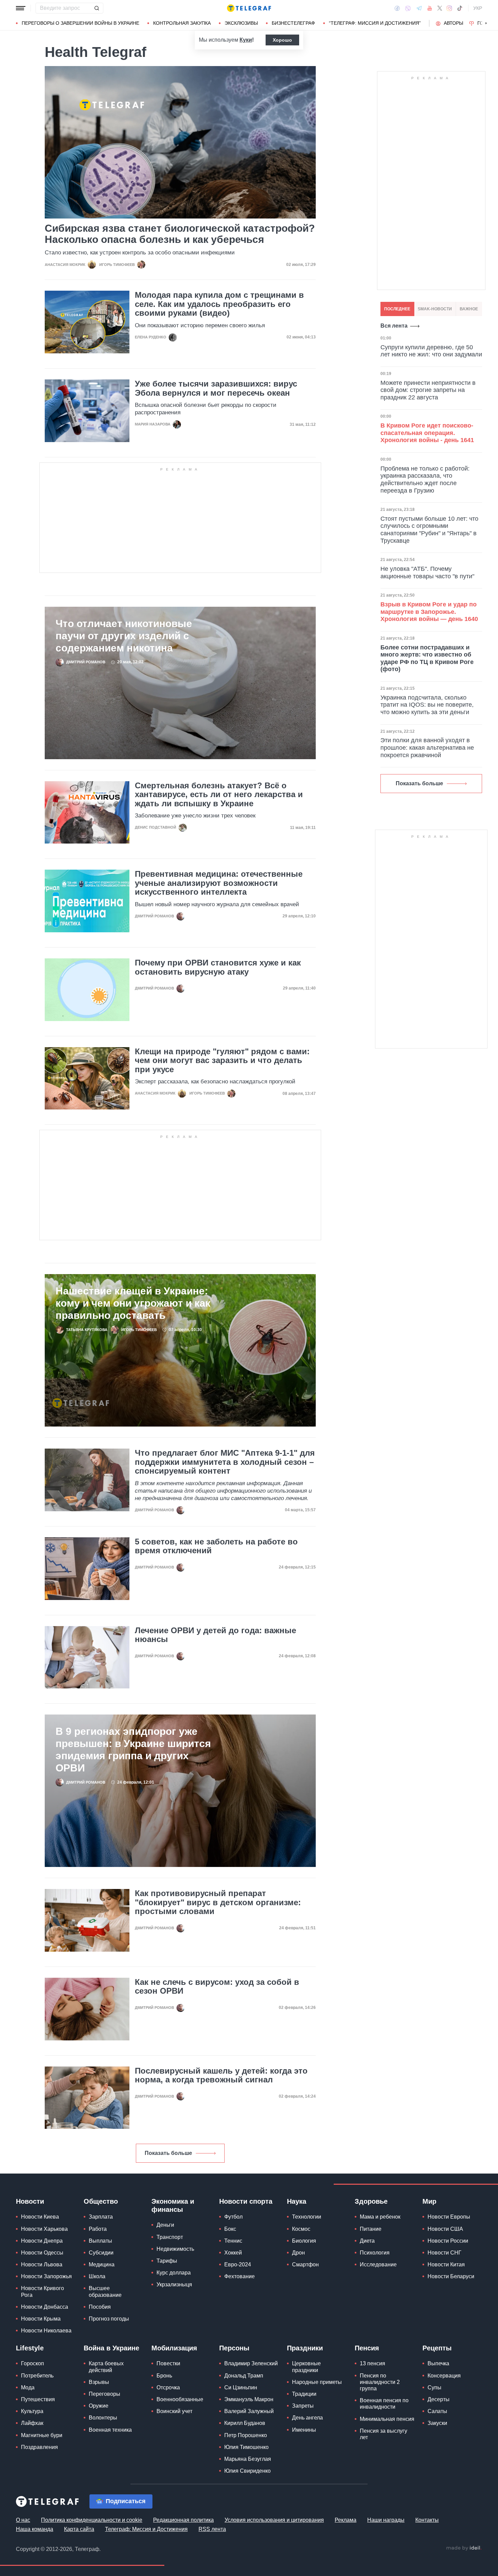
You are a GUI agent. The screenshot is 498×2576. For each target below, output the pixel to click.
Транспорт (170, 2237)
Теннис (233, 2241)
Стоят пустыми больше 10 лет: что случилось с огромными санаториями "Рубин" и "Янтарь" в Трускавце (429, 530)
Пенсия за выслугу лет (383, 2434)
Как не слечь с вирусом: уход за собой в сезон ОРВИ (217, 1987)
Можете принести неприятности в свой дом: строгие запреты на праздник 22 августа (428, 390)
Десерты (439, 2399)
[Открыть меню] (21, 8)
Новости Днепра (42, 2241)
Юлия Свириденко (247, 2471)
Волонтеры (103, 2418)
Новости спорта (246, 2201)
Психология (375, 2253)
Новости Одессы (42, 2253)
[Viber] (408, 8)
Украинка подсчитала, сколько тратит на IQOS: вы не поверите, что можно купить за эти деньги (427, 705)
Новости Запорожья (46, 2276)
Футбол (233, 2217)
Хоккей (233, 2253)
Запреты (303, 2406)
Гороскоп (33, 2363)
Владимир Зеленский (251, 2363)
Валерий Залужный (249, 2411)
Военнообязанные (180, 2399)
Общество (101, 2201)
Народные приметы (317, 2382)
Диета (367, 2241)
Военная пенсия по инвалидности (384, 2404)
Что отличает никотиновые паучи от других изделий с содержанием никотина (124, 636)
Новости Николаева (46, 2331)
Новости (30, 2201)
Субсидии (101, 2253)
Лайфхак (32, 2423)
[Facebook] (397, 8)
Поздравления (39, 2447)
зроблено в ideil (464, 2548)
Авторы (453, 23)
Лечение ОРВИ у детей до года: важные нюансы (215, 1635)
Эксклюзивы (241, 23)
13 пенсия (372, 2363)
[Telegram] (419, 8)
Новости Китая (446, 2265)
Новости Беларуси (451, 2276)
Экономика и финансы (173, 2205)
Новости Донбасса (45, 2307)
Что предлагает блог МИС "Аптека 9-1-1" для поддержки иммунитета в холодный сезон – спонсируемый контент (225, 1462)
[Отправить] (97, 8)
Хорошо (282, 40)
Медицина (102, 2265)
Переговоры (105, 2394)
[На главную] (249, 8)
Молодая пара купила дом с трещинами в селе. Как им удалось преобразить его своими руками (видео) (219, 304)
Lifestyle (30, 2348)
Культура (32, 2411)
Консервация (444, 2376)
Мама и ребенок (380, 2217)
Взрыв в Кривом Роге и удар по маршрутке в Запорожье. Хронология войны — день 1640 (429, 612)
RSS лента (212, 2529)
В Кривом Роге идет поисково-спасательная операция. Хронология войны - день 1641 (427, 433)
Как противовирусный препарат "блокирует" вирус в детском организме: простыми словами (218, 1902)
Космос (301, 2229)
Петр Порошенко (246, 2435)
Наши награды (386, 2520)
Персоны (234, 2348)
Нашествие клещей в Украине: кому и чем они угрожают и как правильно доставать (133, 1303)
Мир (429, 2201)
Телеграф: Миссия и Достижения (146, 2529)
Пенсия (367, 2348)
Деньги (165, 2225)
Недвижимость (175, 2249)
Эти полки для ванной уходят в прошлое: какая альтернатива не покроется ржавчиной (427, 747)
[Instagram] (449, 8)
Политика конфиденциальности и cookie (92, 2520)
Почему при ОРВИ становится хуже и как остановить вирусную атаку (218, 967)
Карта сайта (79, 2529)
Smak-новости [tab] (435, 309)
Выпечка (438, 2363)
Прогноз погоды (109, 2319)
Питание (371, 2229)
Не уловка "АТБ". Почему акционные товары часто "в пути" (427, 573)
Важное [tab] (469, 309)
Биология (304, 2241)
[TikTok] (460, 8)
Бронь (164, 2376)
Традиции (304, 2394)
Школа (97, 2276)
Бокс (230, 2229)
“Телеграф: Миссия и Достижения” (375, 23)
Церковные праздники (306, 2367)
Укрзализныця (174, 2284)
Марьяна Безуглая (248, 2459)
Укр (478, 8)
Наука (297, 2201)
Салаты (437, 2411)
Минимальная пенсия (387, 2419)
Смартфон (305, 2265)
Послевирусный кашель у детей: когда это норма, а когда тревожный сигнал (221, 2075)
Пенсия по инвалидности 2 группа (380, 2382)
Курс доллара (174, 2273)
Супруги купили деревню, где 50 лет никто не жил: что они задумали (431, 351)
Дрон (298, 2253)
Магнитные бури (42, 2435)
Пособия (100, 2307)
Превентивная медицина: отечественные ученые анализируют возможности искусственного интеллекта (219, 883)
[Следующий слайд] (486, 23)
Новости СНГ (444, 2253)
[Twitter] (440, 8)
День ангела (307, 2418)
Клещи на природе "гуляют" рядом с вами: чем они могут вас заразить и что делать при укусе (222, 1061)
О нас (23, 2520)
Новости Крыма (41, 2319)
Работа (98, 2229)
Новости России (448, 2241)
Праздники (305, 2348)
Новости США (445, 2229)
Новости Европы (449, 2217)
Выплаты (100, 2241)
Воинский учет (174, 2411)
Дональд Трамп (244, 2376)
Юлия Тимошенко (246, 2447)
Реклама (346, 2520)
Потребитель (37, 2376)
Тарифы (167, 2261)
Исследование (378, 2265)
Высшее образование (105, 2291)
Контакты (427, 2520)
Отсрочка (168, 2387)
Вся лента (394, 326)
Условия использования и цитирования (274, 2520)
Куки (246, 40)
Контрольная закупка (182, 23)
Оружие (99, 2406)
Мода (28, 2387)
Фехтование (240, 2276)
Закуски (437, 2423)
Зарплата (101, 2217)
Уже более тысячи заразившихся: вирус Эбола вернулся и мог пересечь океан (216, 388)
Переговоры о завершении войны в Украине (80, 23)
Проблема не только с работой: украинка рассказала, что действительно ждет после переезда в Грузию (425, 480)
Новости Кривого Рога (43, 2291)
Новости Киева (40, 2217)
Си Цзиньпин (241, 2387)
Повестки (168, 2363)
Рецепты (437, 2348)
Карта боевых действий (106, 2367)
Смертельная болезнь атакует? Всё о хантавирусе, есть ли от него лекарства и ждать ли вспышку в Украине (219, 795)
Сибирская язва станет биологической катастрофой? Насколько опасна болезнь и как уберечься (180, 234)
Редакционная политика (183, 2520)
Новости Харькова (44, 2229)
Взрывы (99, 2382)
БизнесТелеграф (293, 23)
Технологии (307, 2217)
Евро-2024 (238, 2265)
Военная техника (110, 2430)
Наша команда (35, 2529)
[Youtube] (430, 8)
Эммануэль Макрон (249, 2399)
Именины (304, 2430)
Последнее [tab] (397, 309)
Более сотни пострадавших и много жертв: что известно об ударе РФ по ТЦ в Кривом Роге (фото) (427, 658)
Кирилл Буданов (245, 2423)
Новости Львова (42, 2265)
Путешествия (38, 2399)
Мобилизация (174, 2348)
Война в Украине (111, 2348)
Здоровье (371, 2201)
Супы (434, 2387)
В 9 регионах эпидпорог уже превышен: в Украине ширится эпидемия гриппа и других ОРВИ (133, 1750)
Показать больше (168, 2153)
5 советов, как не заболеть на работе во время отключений (216, 1546)
